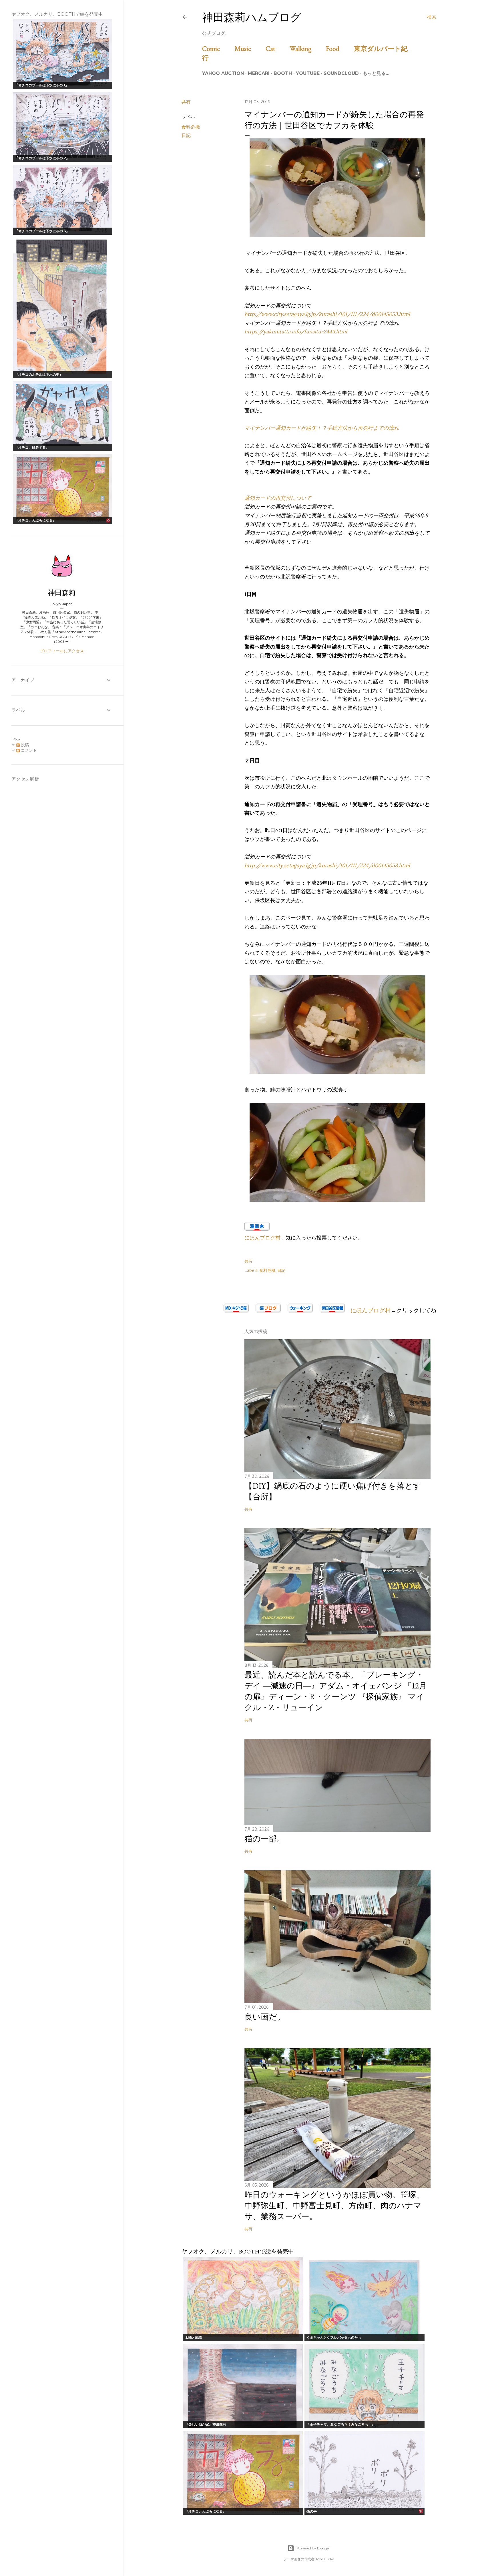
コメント (28, 750)
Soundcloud (341, 73)
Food (339, 48)
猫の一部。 (265, 1839)
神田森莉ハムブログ (252, 17)
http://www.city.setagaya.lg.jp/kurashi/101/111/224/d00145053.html (327, 314)
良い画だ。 (265, 2017)
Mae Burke (325, 2559)
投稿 (24, 745)
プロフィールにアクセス (62, 651)
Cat (277, 48)
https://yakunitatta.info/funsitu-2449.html (296, 332)
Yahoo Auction (223, 73)
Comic (218, 48)
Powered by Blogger (313, 2548)
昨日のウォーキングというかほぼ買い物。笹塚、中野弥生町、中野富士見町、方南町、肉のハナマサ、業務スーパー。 (334, 2205)
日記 (186, 135)
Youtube (308, 73)
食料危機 (191, 127)
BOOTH (283, 73)
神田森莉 (62, 593)
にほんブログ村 (262, 1238)
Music (249, 48)
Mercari (259, 73)
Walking (307, 48)
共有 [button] (186, 102)
